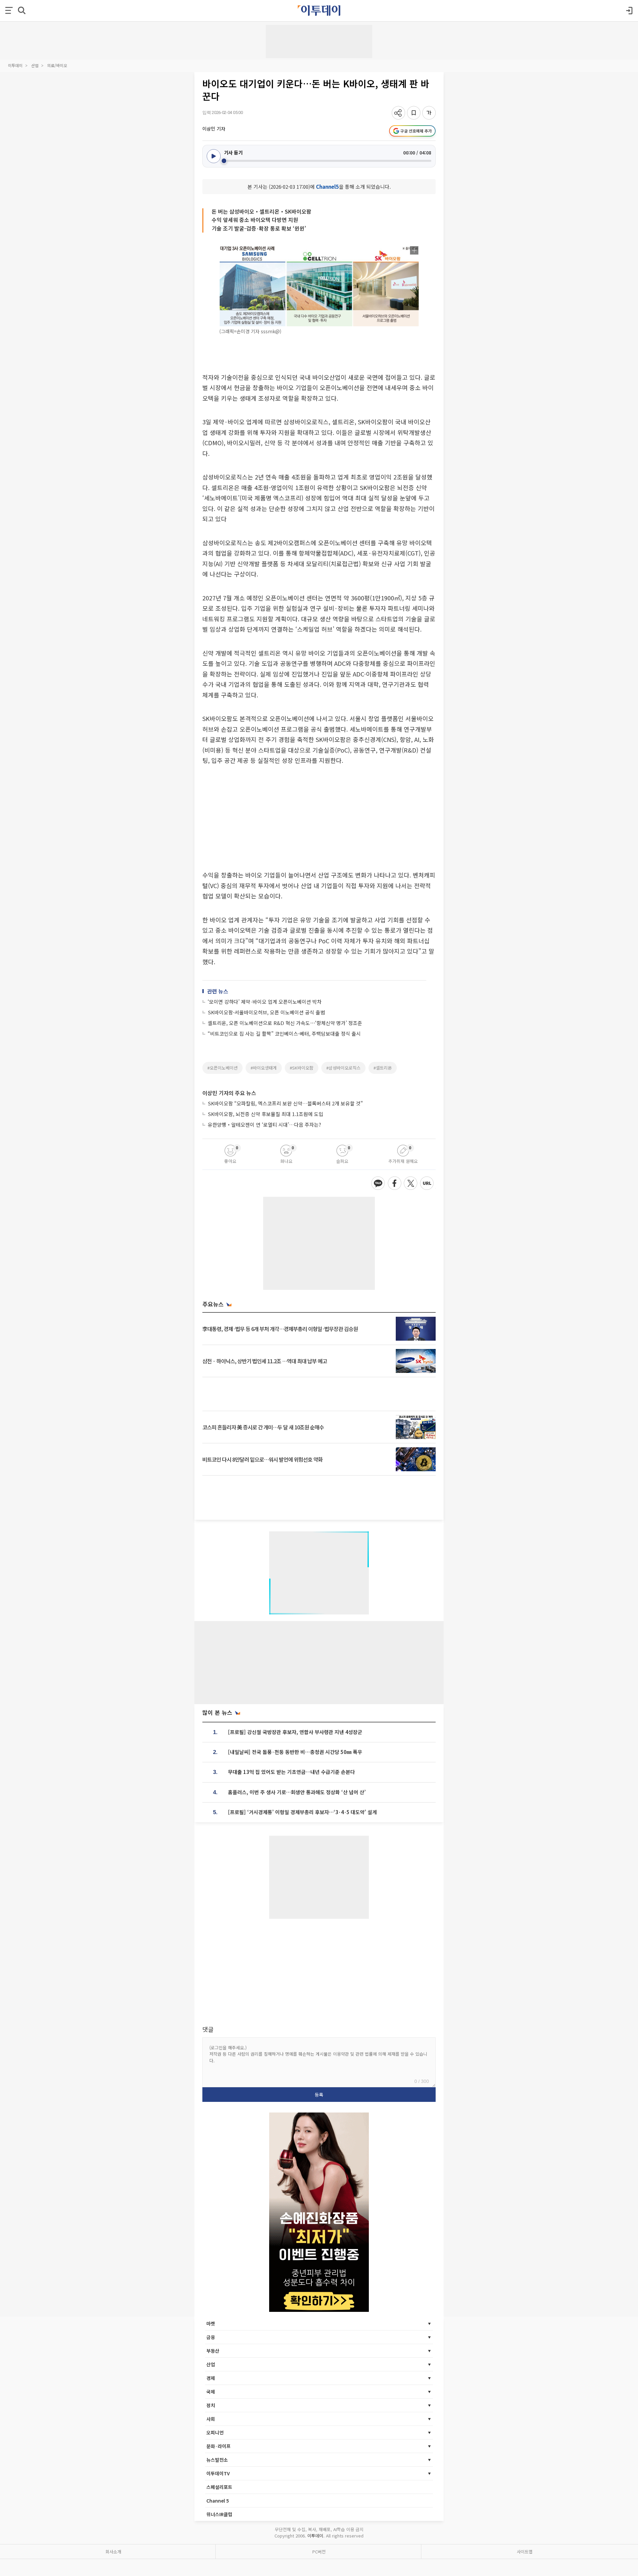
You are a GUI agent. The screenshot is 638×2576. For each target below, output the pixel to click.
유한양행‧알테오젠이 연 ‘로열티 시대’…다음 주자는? (264, 1125)
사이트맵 (525, 2552)
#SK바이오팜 (302, 1068)
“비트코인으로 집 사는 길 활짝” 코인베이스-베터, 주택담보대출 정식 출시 (284, 1033)
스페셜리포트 (219, 2487)
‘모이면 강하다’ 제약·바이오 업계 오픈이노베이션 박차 (265, 1002)
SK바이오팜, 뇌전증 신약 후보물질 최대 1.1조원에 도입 (266, 1114)
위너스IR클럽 (219, 2514)
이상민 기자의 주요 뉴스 (229, 1093)
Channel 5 (218, 2501)
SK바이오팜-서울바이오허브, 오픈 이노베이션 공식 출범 (266, 1012)
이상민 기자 (214, 129)
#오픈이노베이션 (222, 1068)
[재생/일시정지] (214, 156)
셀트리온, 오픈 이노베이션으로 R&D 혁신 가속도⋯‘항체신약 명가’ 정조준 (285, 1023)
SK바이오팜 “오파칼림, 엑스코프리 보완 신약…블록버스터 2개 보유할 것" (285, 1103)
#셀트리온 (383, 1068)
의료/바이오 (57, 65)
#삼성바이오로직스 (343, 1068)
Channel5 (327, 187)
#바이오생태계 (264, 1068)
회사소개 (113, 2552)
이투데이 (15, 65)
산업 (35, 65)
